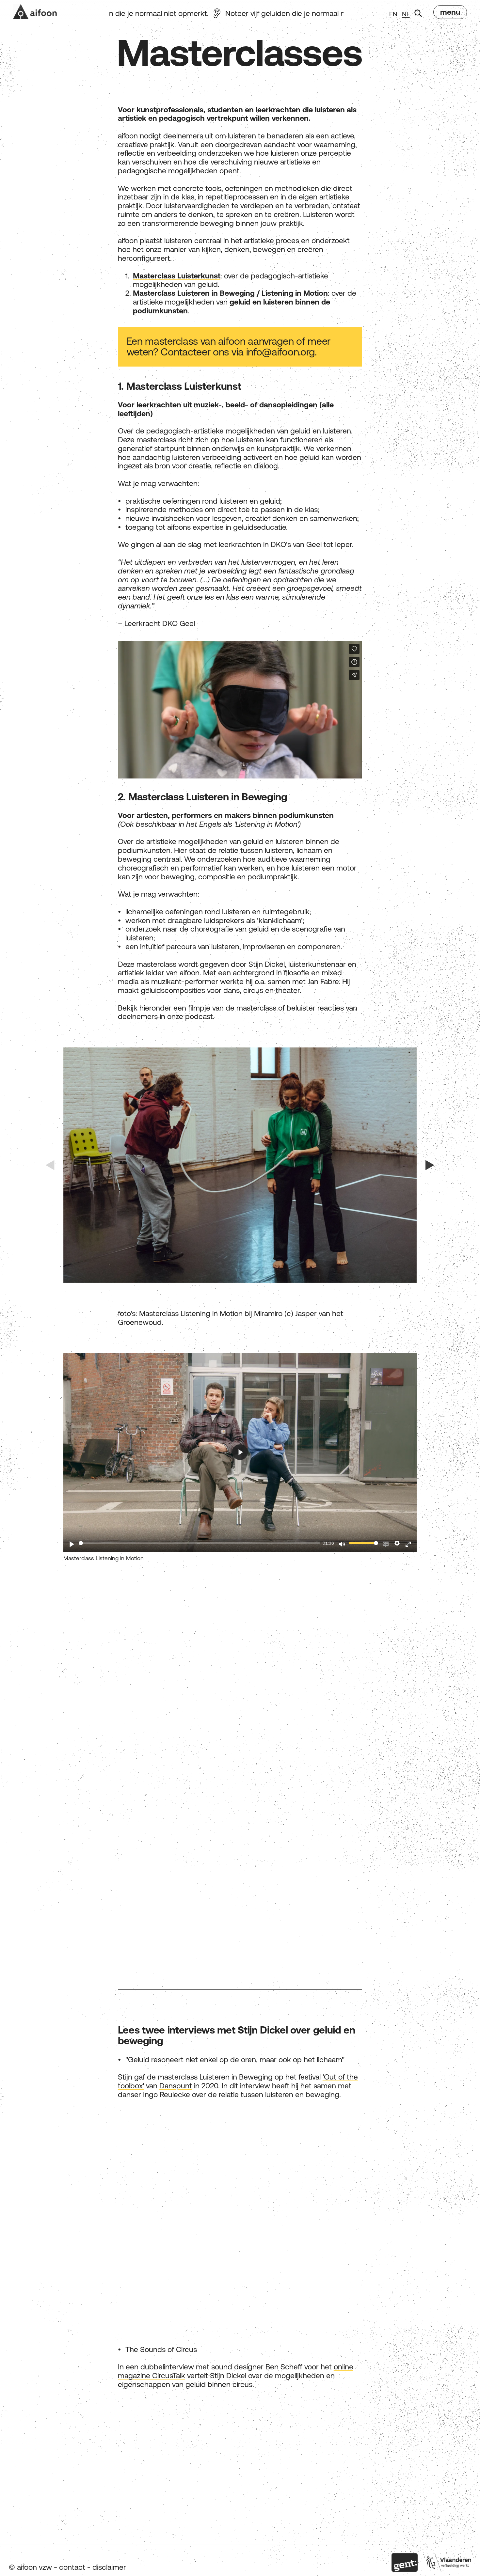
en (393, 14)
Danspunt (176, 2086)
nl (406, 14)
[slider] (200, 1543)
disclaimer (109, 2567)
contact (72, 2567)
